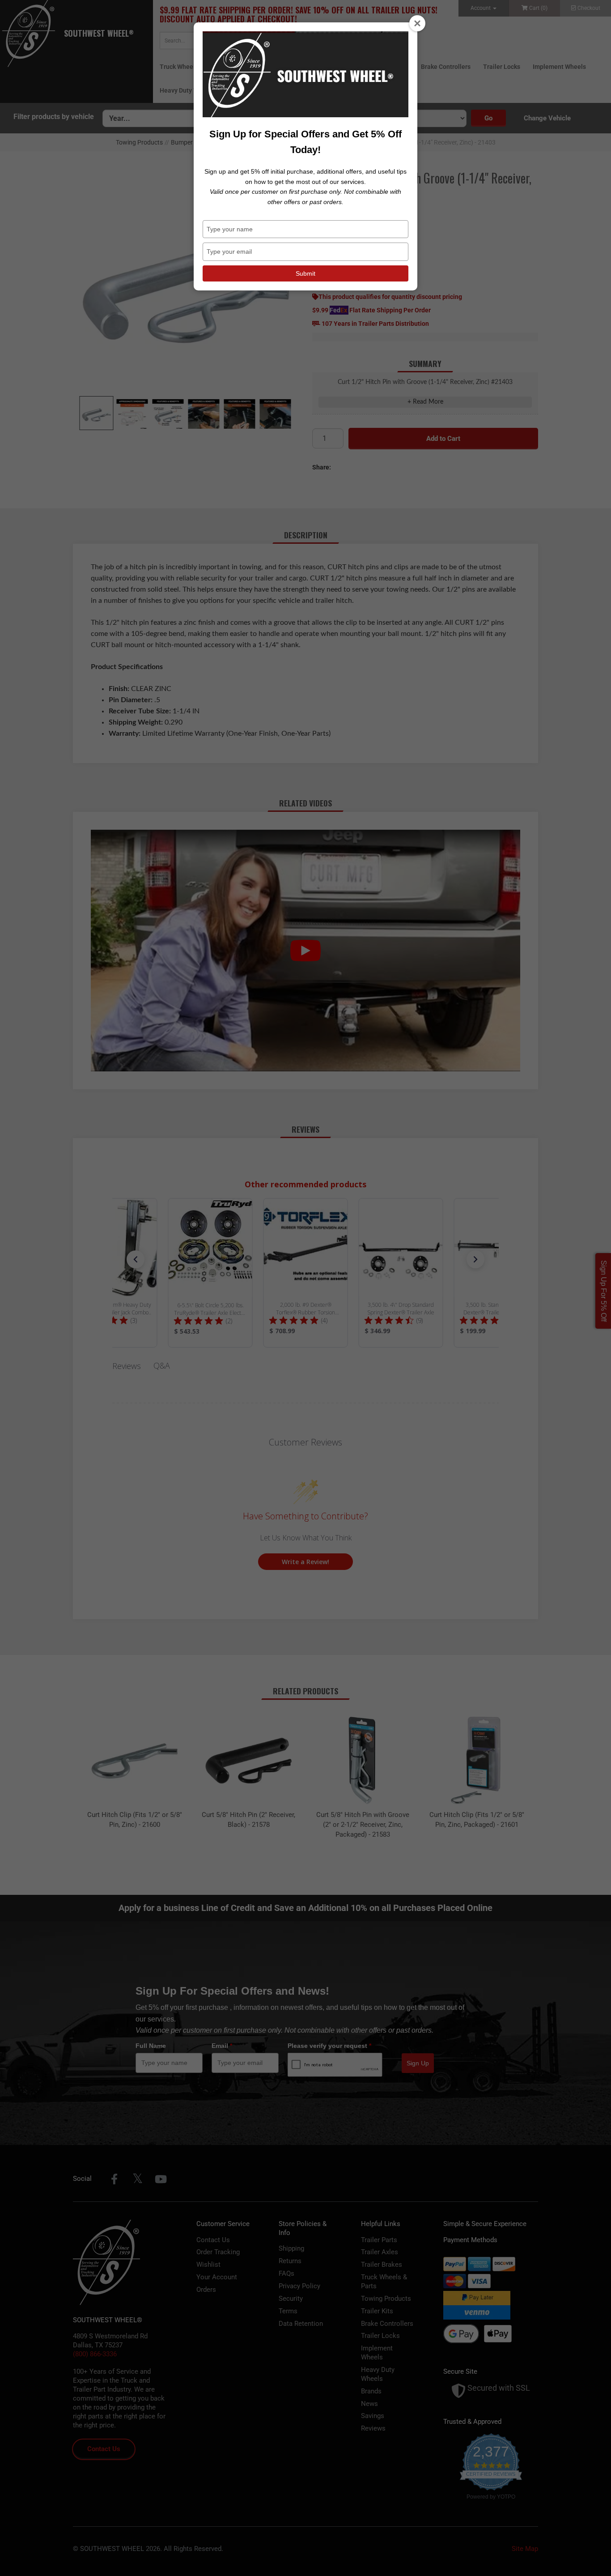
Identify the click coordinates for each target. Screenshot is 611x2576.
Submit (305, 273)
